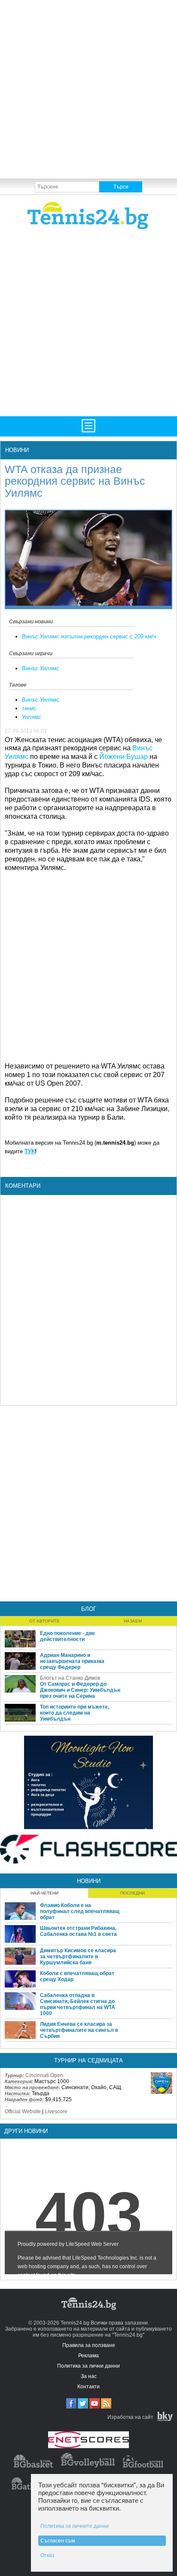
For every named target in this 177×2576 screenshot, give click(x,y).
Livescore (56, 2112)
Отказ (47, 2555)
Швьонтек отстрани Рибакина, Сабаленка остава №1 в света (78, 1931)
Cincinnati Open (44, 2075)
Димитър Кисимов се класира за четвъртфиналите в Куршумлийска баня (78, 1957)
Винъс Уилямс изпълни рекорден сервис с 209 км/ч (89, 636)
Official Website (23, 2112)
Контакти (88, 2387)
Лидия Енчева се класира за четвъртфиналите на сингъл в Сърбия (79, 2030)
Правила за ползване (89, 2345)
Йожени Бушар (124, 757)
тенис (29, 708)
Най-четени (44, 1893)
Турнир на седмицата (88, 2060)
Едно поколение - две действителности (67, 1636)
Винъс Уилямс (41, 668)
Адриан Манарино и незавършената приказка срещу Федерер (72, 1661)
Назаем (133, 1621)
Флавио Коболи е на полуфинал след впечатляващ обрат (80, 1911)
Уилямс (32, 717)
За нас (89, 2376)
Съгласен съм (58, 2541)
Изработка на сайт (130, 2417)
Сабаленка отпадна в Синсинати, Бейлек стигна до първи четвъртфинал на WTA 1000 (78, 2004)
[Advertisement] (88, 89)
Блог (89, 1609)
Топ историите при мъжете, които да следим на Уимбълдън (75, 1713)
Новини (17, 450)
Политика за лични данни (88, 2366)
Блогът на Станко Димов (70, 1678)
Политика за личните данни (75, 2526)
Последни (133, 1893)
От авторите (44, 1621)
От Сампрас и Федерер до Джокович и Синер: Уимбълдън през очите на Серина (80, 1690)
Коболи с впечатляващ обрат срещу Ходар (77, 1976)
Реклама (88, 2356)
